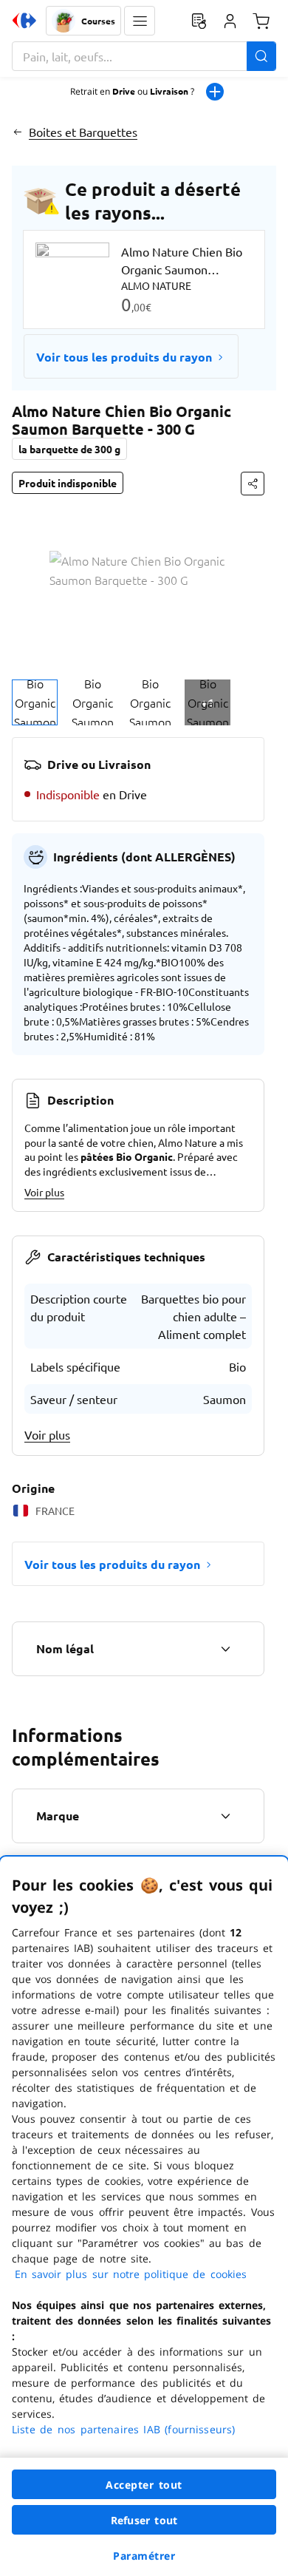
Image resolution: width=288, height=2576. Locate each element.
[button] (140, 21)
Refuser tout (144, 2520)
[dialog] (144, 2216)
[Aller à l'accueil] (24, 21)
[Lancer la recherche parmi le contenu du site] (261, 56)
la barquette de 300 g (69, 449)
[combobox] (144, 56)
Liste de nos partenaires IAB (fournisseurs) (123, 2429)
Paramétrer (144, 2556)
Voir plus (44, 1192)
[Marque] (225, 1816)
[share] (253, 484)
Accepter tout (144, 2485)
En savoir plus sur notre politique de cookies (131, 2274)
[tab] (35, 702)
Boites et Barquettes (83, 132)
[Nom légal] (225, 1649)
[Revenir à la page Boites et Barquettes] (17, 132)
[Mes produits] (199, 21)
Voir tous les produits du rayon (124, 357)
